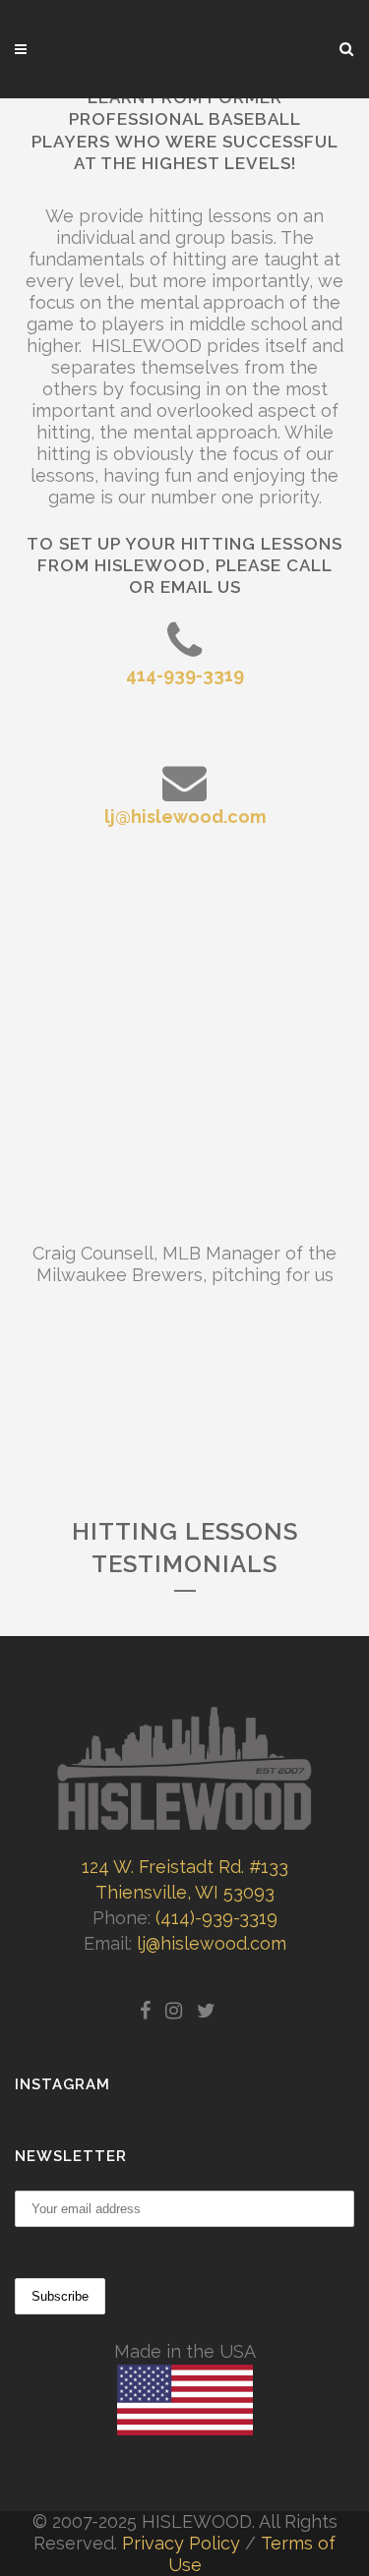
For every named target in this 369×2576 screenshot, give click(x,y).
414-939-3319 (185, 675)
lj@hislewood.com (185, 817)
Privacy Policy (181, 2543)
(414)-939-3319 (216, 1918)
